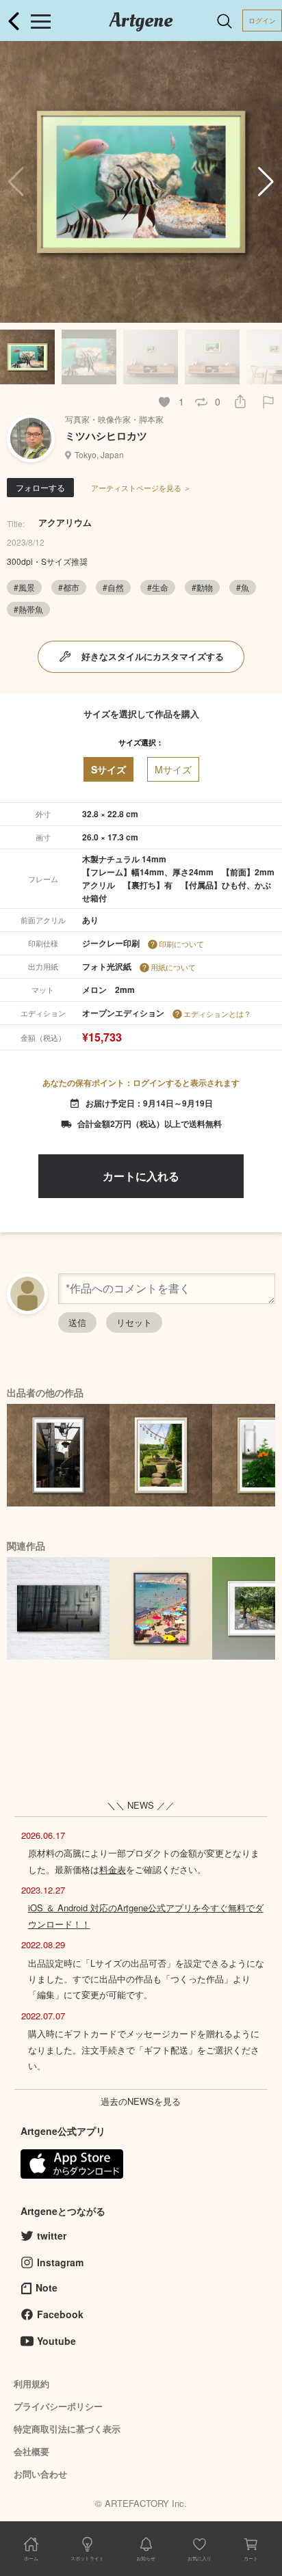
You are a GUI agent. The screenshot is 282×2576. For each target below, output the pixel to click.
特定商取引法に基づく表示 (67, 2429)
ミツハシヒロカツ (106, 436)
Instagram (60, 2262)
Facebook (60, 2314)
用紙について (173, 967)
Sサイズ (108, 769)
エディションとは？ (217, 1013)
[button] (266, 182)
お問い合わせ (40, 2474)
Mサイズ (173, 769)
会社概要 (31, 2451)
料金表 (113, 1869)
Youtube (56, 2341)
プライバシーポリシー (58, 2406)
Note (47, 2287)
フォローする (40, 487)
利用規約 (31, 2384)
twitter (52, 2235)
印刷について (181, 944)
